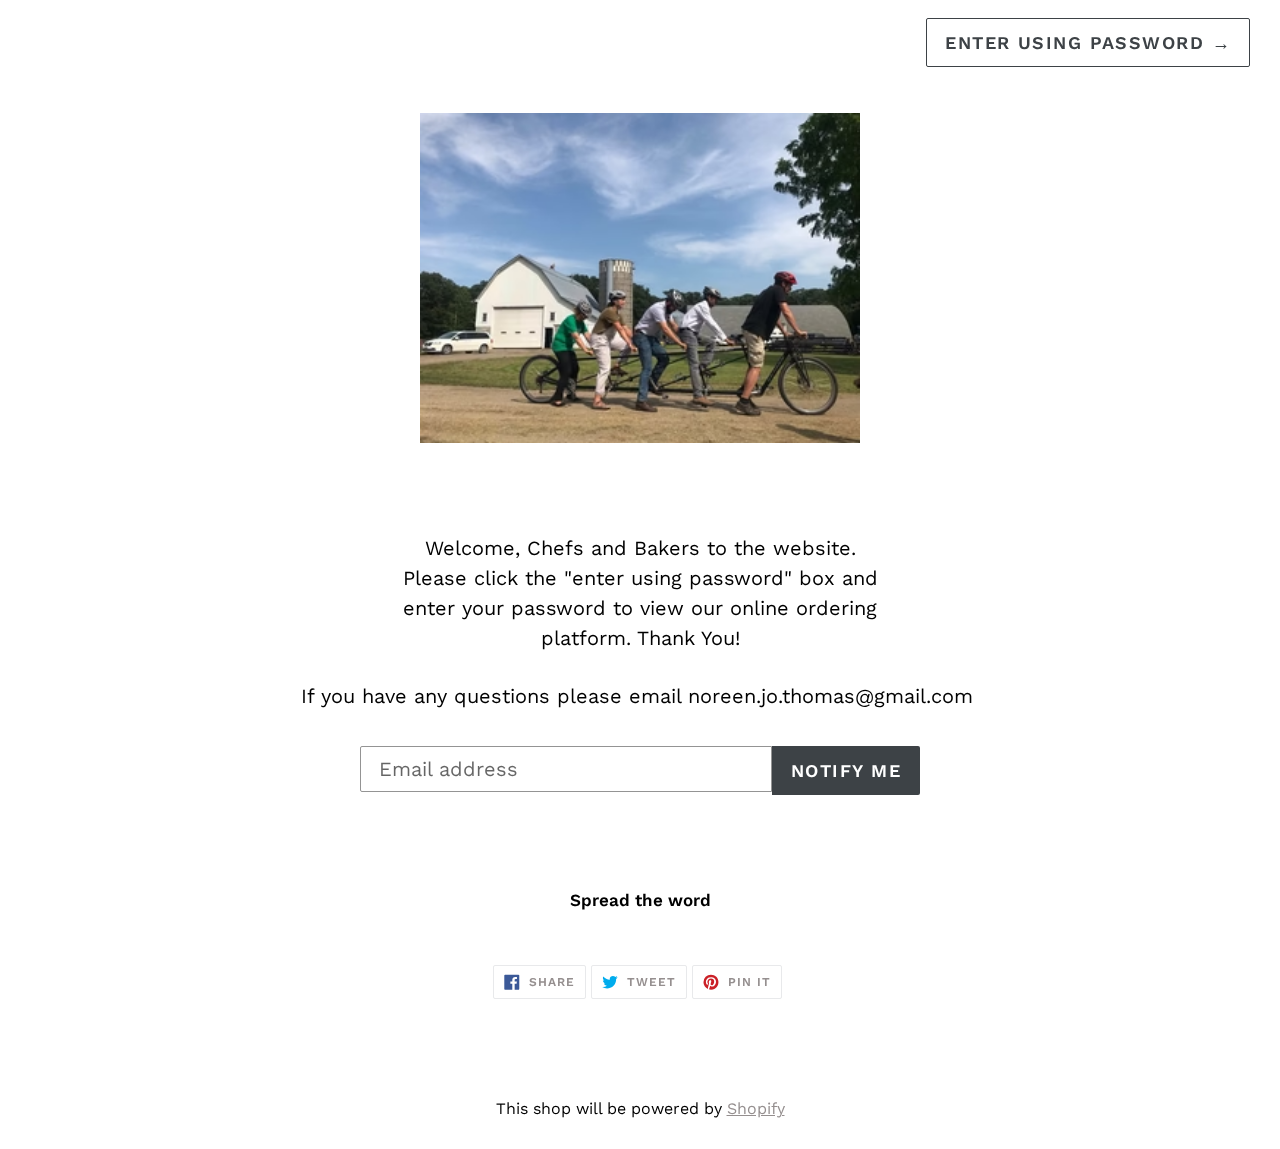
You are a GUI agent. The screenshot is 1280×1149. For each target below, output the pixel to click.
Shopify (756, 1108)
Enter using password (1088, 42)
